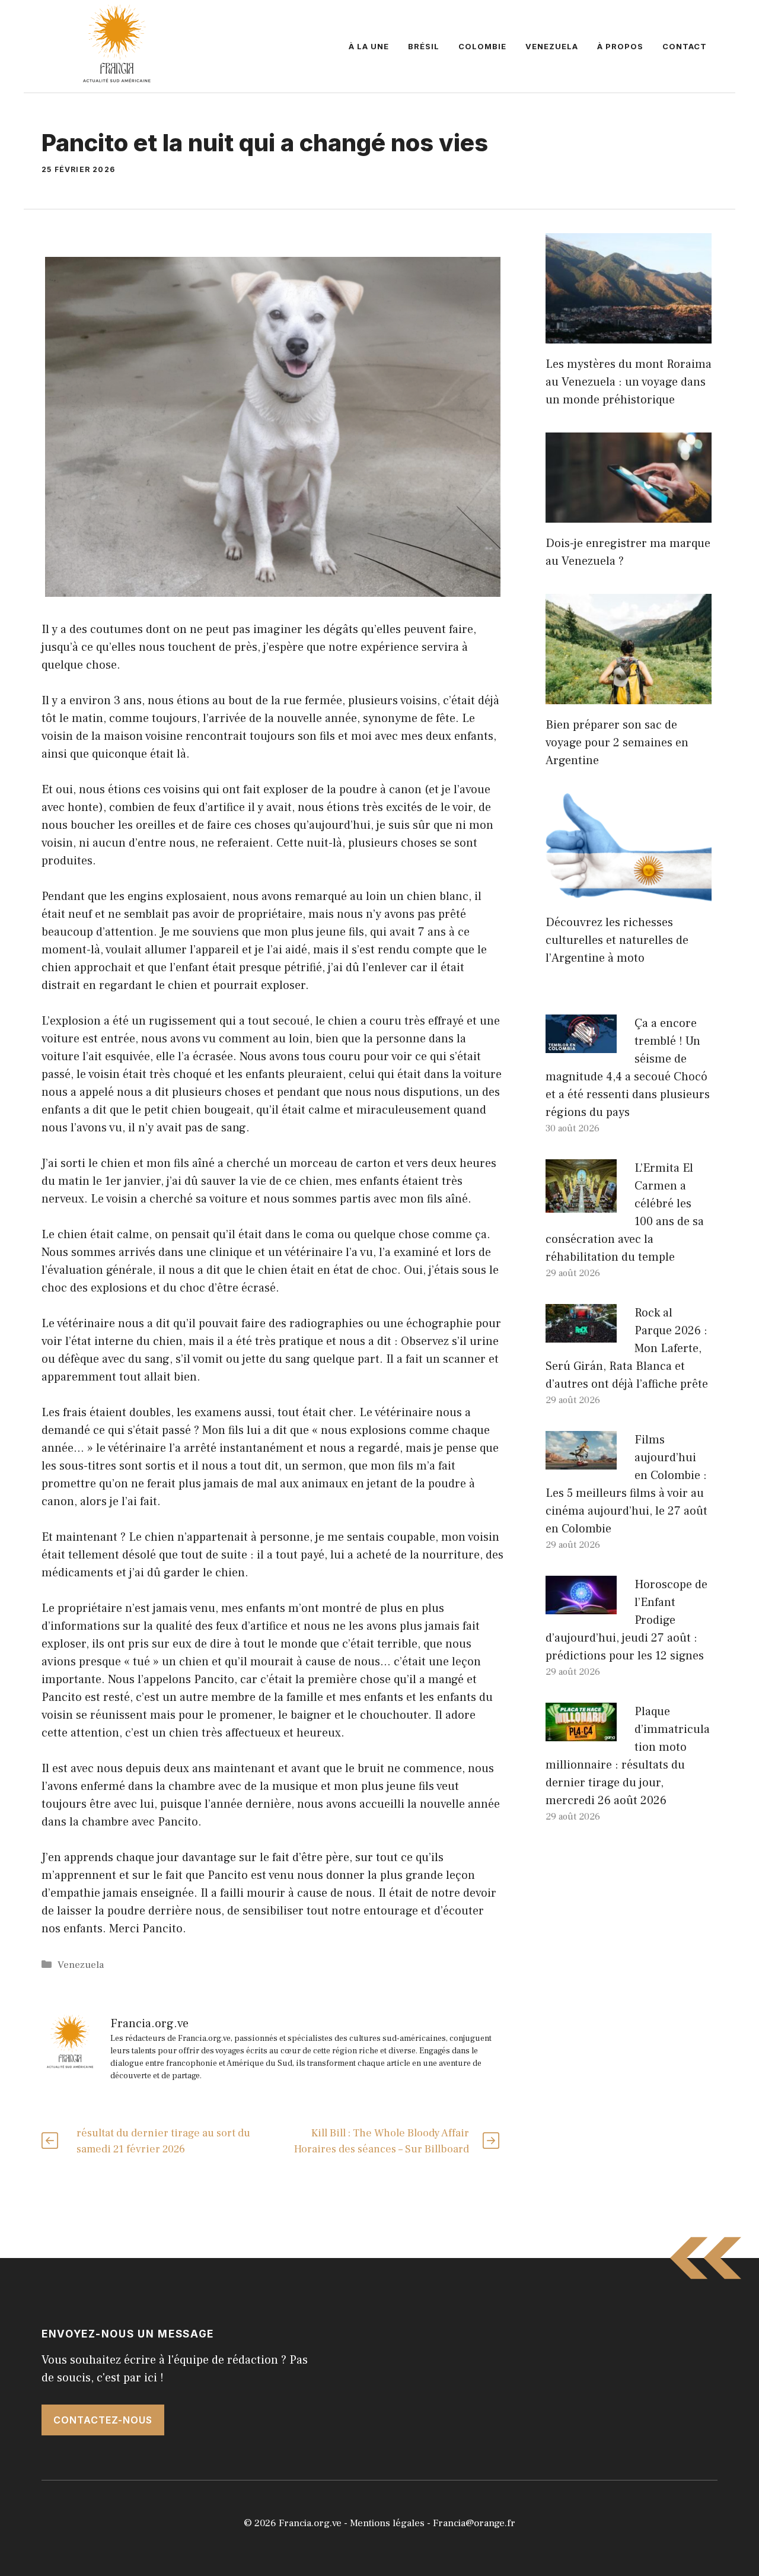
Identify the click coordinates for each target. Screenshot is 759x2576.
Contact (685, 46)
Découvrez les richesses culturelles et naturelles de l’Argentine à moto (617, 940)
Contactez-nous (103, 2420)
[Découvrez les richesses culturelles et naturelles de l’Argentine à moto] (629, 893)
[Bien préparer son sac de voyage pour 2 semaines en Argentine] (629, 695)
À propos (620, 46)
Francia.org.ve (310, 2523)
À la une (369, 46)
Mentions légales (387, 2523)
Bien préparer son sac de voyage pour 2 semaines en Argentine (617, 743)
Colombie (482, 46)
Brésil (424, 46)
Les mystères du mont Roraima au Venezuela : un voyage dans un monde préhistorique (629, 382)
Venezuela (552, 46)
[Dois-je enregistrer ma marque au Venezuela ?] (629, 514)
